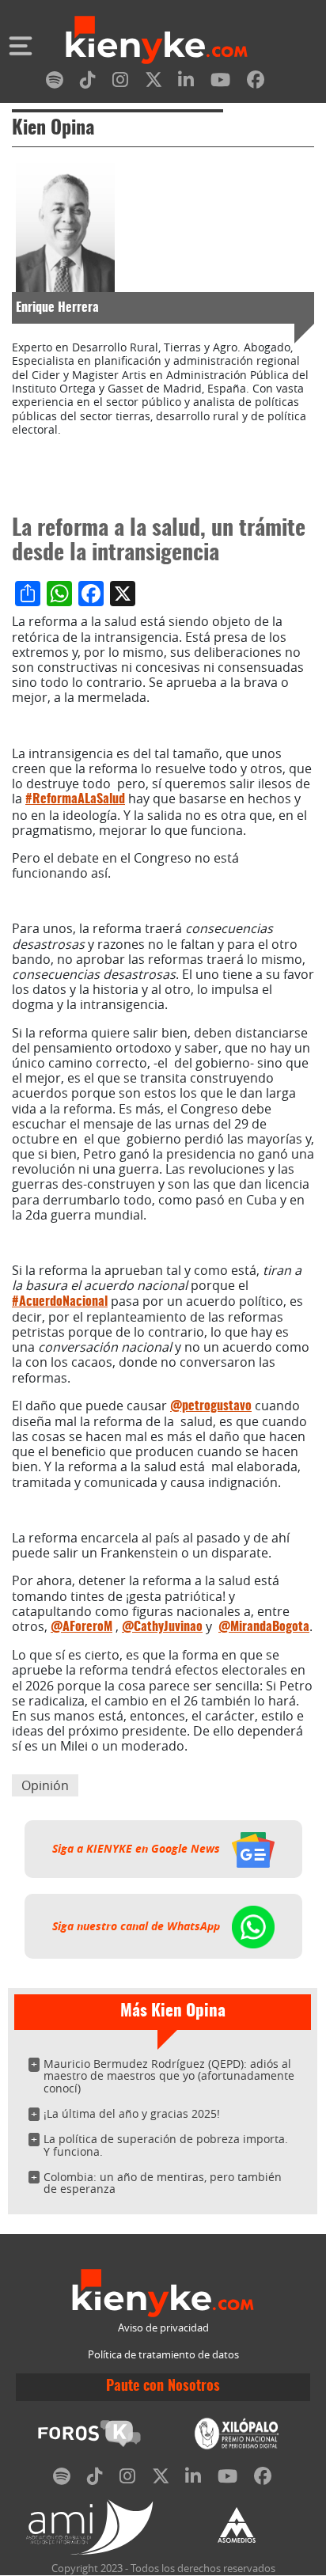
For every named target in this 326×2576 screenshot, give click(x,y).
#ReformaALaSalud (75, 799)
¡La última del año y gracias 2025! (132, 2113)
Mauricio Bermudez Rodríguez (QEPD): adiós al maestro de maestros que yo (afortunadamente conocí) (169, 2076)
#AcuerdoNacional (60, 1302)
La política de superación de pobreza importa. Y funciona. (166, 2145)
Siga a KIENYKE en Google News (138, 1849)
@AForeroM (81, 1627)
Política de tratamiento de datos (163, 2355)
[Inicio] (157, 42)
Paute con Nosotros (163, 2387)
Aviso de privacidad (163, 2328)
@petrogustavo (211, 1406)
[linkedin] (186, 83)
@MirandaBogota (264, 1627)
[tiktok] (88, 83)
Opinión (45, 1785)
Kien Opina (53, 129)
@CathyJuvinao (162, 1627)
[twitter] (154, 83)
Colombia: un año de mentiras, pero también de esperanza (163, 2183)
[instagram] (120, 83)
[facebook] (256, 83)
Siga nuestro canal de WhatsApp (138, 1926)
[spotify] (55, 83)
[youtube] (220, 83)
